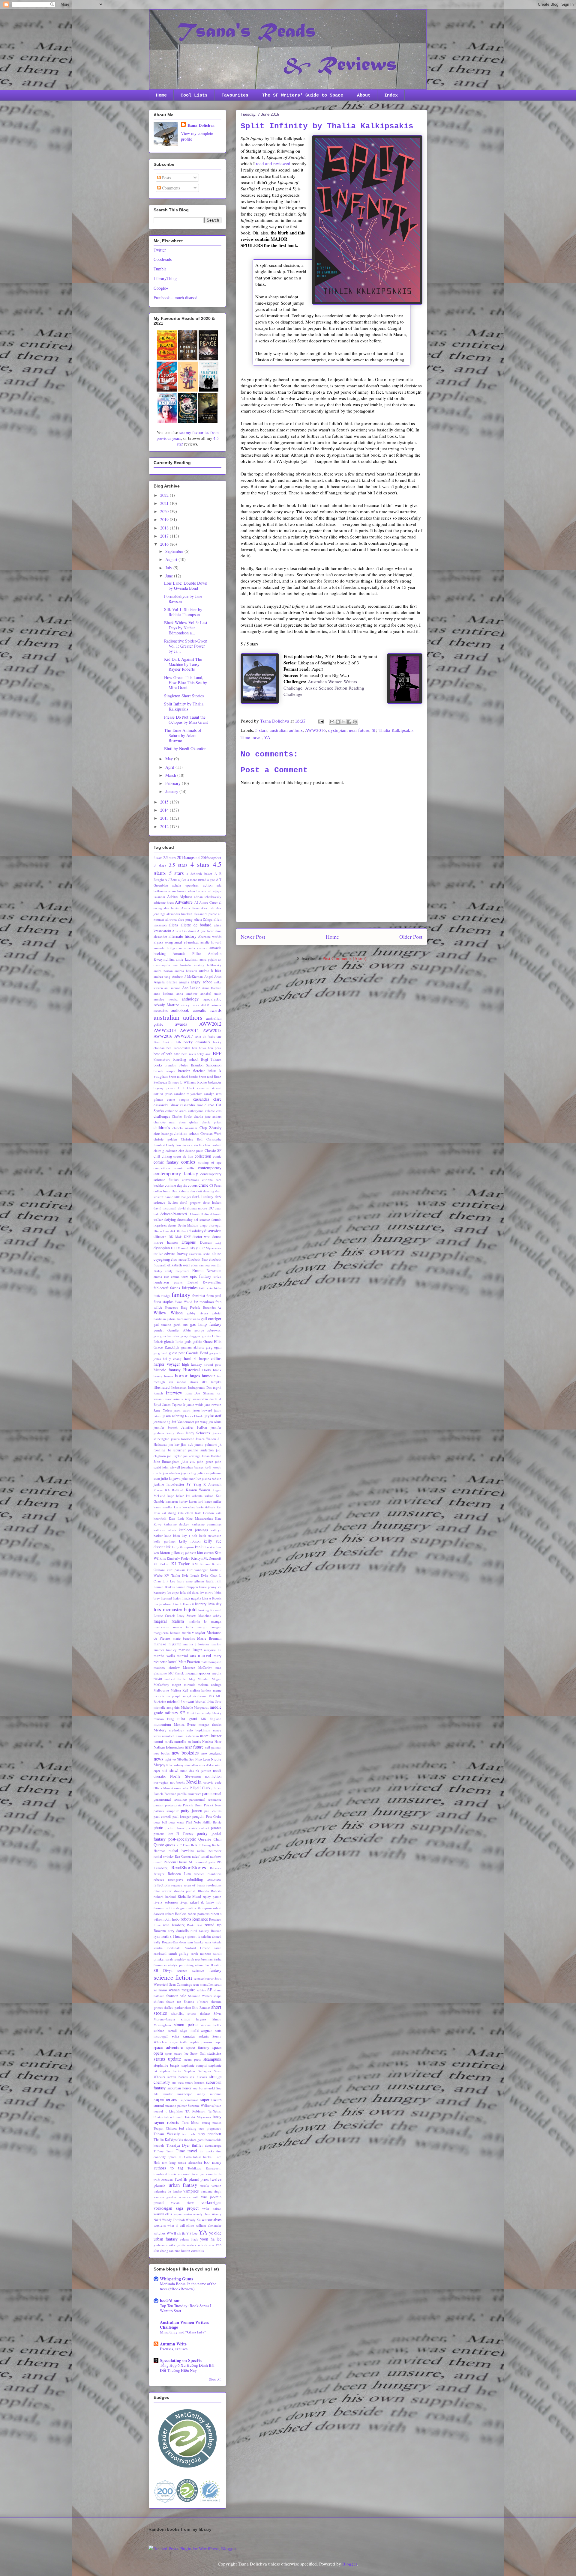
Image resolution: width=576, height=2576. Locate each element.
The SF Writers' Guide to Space (303, 95)
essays (178, 1282)
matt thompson (211, 1662)
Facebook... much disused (175, 298)
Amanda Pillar (187, 954)
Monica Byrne (185, 1724)
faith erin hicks (210, 1288)
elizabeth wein (179, 1265)
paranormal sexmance (205, 1799)
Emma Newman (207, 1270)
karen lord (196, 1501)
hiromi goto (213, 1364)
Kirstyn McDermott (206, 1558)
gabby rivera (197, 1313)
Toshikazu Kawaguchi (204, 2168)
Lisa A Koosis (212, 1598)
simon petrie (186, 2024)
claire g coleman (165, 1151)
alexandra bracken (179, 914)
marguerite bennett (167, 1633)
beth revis (189, 1054)
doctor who (202, 1237)
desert (172, 1225)
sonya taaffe (179, 2042)
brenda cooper (165, 1071)
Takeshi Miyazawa (198, 2117)
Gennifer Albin (179, 1330)
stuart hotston (195, 2082)
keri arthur (214, 1547)
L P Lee (169, 1581)
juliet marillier (191, 1479)
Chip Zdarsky (210, 1128)
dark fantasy (203, 1196)
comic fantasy (166, 1162)
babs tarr (215, 1036)
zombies (198, 2251)
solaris (204, 2036)
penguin (198, 1816)
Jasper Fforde (194, 1416)
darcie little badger (178, 1197)
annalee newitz (166, 999)
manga (216, 1621)
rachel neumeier (209, 1851)
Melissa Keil (180, 1690)
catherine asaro (176, 1111)
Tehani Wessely (167, 2134)
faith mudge (162, 1296)
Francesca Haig (176, 1307)
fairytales (190, 1288)
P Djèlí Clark (200, 1788)
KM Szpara (201, 1564)
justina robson (212, 1479)
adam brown (177, 891)
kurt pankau (176, 1570)
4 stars (200, 864)
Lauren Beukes (164, 1587)
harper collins (210, 1359)
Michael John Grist (208, 1702)
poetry (202, 1833)
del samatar (202, 1219)
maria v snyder (194, 1633)
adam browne (197, 891)
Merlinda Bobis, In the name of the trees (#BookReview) (188, 2286)
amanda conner (196, 948)
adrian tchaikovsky (208, 897)
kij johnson (188, 1553)
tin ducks (207, 2151)
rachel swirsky (164, 1856)
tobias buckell (203, 2157)
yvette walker (187, 2245)
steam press (192, 2059)
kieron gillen (170, 1553)
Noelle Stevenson (185, 1776)
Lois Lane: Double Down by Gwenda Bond (186, 586)
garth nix (180, 1324)
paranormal (212, 1793)
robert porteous (199, 1914)
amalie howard (211, 942)
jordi (208, 1467)
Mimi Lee (194, 1713)
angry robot (201, 982)
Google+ (161, 288)
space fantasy (198, 2048)
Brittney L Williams (182, 1082)
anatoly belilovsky (208, 965)
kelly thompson (183, 1547)
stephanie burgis (166, 2065)
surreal (159, 2105)
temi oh (189, 2134)
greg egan (214, 1347)
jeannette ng (162, 1422)
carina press (163, 1094)
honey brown (163, 1376)
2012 (165, 826)
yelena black (189, 2239)
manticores (161, 1627)
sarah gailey (178, 1953)
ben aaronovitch (178, 1048)
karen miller (213, 1501)
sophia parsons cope (206, 2042)
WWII (171, 2233)
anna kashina (163, 993)
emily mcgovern (177, 1271)
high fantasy (192, 1364)
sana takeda (213, 1942)
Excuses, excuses (174, 2349)
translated (160, 2174)
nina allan (191, 1765)
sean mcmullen (203, 1984)
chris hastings (163, 1133)
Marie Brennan (209, 1638)
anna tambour (187, 993)
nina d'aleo (206, 1765)
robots (186, 1919)
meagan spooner (198, 1673)
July (169, 568)
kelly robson (190, 1541)
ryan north (161, 1936)
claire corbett (212, 1145)
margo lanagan (210, 1627)
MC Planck (176, 1673)
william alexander (209, 2225)
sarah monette (201, 1953)
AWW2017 (184, 1036)
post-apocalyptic (182, 1839)
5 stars (261, 730)
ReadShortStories (189, 1867)
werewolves (211, 2219)
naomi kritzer (211, 1736)
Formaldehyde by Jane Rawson (183, 599)
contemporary (210, 1168)
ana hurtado (182, 965)
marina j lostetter (196, 1644)
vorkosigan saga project (176, 2208)
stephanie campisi (194, 2065)
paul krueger (182, 1816)
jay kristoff (213, 1416)
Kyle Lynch (190, 1575)
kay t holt (189, 1535)
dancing (209, 1191)
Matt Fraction (189, 1662)
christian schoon (186, 1133)
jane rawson (213, 1404)
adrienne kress (164, 902)
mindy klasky (212, 1713)
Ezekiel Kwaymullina (204, 1282)
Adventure (184, 902)
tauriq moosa (212, 2123)
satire (218, 1965)
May (170, 759)
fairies (175, 1288)
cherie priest (212, 1122)
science (182, 1971)
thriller (197, 2145)
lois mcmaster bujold (175, 1609)
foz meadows (204, 1302)
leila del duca (189, 1592)
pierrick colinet (198, 1828)
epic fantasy (201, 1276)
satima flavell (204, 1965)
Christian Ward (211, 1133)
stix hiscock (198, 2077)
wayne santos (183, 2214)
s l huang (177, 1936)
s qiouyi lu (193, 1936)
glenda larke (174, 1342)
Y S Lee (192, 2233)
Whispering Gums (176, 2279)
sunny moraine (209, 2094)
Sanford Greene (197, 1948)
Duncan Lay (211, 1242)
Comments (170, 188)
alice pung (185, 919)
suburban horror (179, 2088)
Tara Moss (190, 2123)
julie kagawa (171, 1479)
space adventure (168, 2047)
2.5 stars (169, 858)
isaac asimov (174, 1399)
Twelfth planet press (191, 2179)
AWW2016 (315, 730)
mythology (177, 1730)
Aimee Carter (208, 902)
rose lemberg (174, 1925)
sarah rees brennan (200, 1959)
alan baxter (171, 908)
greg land (160, 1353)
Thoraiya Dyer (178, 2145)
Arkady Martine (166, 1005)
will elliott (187, 2225)
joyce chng (189, 1473)
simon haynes (194, 2019)
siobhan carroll (165, 2030)
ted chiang (188, 2128)
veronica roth (189, 2197)
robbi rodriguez (176, 1908)
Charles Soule (182, 1116)
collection (203, 1156)
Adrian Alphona (180, 897)
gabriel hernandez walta (183, 1319)
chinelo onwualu (185, 1128)
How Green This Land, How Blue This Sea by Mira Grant (186, 683)
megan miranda (184, 1685)
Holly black (212, 1370)
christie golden (165, 1139)
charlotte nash (165, 1122)
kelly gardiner (165, 1541)
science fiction (173, 1977)
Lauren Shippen (187, 1587)
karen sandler (163, 1507)
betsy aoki (204, 1054)
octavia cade (212, 1782)
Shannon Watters (200, 1996)
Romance (200, 1919)
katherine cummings (207, 1524)
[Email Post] (320, 721)
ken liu (200, 1547)
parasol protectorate (168, 1805)
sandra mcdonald (167, 1948)
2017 (165, 536)
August (172, 559)
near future (359, 730)
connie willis (184, 1168)
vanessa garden (165, 2197)
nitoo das (187, 1771)
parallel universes (189, 1794)
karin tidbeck (206, 1507)
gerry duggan (190, 1336)
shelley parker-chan (177, 2007)
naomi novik (163, 1741)
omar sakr (181, 1788)
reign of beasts (195, 1885)
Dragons (189, 1242)
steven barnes (177, 2077)
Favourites (235, 95)
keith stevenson (210, 1535)
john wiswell (171, 1467)
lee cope (173, 1592)
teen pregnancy (210, 2128)
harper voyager (167, 1364)
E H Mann (178, 1248)
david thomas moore (193, 1208)
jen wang (201, 1422)
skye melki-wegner (196, 2030)
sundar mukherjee (178, 2094)
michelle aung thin (167, 1707)
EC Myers (207, 1248)
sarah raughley (176, 1959)
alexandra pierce (205, 914)
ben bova (199, 1048)
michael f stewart (181, 1702)
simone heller (211, 2025)
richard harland (165, 1896)
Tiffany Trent (163, 2151)
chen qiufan (189, 1122)
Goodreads (163, 259)
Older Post (411, 937)
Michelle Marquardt (195, 1707)
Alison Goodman (184, 931)
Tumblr (160, 269)
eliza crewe (179, 1259)
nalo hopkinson (199, 1730)
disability (196, 1231)
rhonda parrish (185, 1891)
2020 (165, 511)
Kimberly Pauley (178, 1558)
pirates (216, 1828)
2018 (165, 528)
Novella (194, 1782)
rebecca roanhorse (208, 1874)
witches (160, 2233)
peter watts (176, 1822)
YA (267, 737)
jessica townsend (183, 1439)
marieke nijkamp (167, 1644)
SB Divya (163, 1971)
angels (184, 982)
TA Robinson (195, 2111)
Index (391, 95)
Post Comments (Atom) (344, 958)
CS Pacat (215, 1185)
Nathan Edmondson (169, 1747)
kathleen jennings (193, 1530)
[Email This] (332, 722)
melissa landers (201, 1690)
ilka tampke (212, 1382)
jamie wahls (195, 1404)
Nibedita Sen (186, 1759)
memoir (159, 1696)
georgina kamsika (166, 1336)
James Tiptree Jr (174, 1404)
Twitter (160, 250)
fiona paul (214, 1296)
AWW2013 (165, 1030)
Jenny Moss (175, 1433)
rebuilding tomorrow (204, 1879)
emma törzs (180, 1276)
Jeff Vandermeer (183, 1422)
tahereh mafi (173, 2117)
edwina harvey (176, 1254)
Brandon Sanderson (206, 1065)
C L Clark (186, 1088)
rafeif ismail (200, 1856)
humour (208, 1376)
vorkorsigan (211, 2202)
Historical (192, 1370)
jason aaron (182, 1410)
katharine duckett (177, 1524)
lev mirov (207, 1592)
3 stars (160, 865)
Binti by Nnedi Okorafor (185, 748)
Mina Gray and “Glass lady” (183, 2332)
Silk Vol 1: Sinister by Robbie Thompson (183, 612)
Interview (174, 1393)
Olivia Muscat (163, 1788)
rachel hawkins (181, 1851)
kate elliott (186, 1513)
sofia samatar (183, 2036)
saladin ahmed (211, 1936)
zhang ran (167, 2251)
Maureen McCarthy (198, 1667)
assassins (161, 1011)
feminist (199, 1296)
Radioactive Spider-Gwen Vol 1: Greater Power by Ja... (186, 646)
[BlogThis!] (338, 722)
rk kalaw (208, 1902)
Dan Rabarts (180, 1191)
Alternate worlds (210, 936)
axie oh (201, 1036)
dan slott (196, 1191)
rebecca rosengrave (168, 1879)
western (160, 2225)
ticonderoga (213, 2145)
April (170, 767)
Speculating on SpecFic (181, 2360)
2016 (165, 544)
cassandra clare (207, 1099)
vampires (191, 2191)
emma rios (161, 1276)
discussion (213, 1231)
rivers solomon (166, 1902)
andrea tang (162, 976)
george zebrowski (208, 1330)
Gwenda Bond (197, 1353)
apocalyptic (212, 999)
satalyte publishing (181, 1965)
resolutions (214, 1885)
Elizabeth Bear (198, 1259)
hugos (195, 1376)
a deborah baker (199, 874)
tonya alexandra (190, 2162)
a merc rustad (197, 880)
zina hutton (182, 2251)
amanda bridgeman (168, 948)
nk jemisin (203, 1771)
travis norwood (180, 2174)
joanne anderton (201, 1450)
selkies (201, 1990)
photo (158, 1828)
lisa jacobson (163, 1604)
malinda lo (198, 1621)
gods (188, 1342)
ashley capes (190, 1005)
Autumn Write (173, 2344)
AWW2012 (210, 1024)
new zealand (211, 1753)
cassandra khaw (166, 1105)
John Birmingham (166, 1461)
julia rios (203, 1473)
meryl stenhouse (195, 1696)
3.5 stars (178, 865)
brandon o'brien (177, 1065)
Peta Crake (214, 1816)
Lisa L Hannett (183, 1604)
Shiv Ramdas (201, 2007)
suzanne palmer (176, 2105)
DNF (187, 1237)
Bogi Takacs (211, 1059)
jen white (215, 1422)
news (159, 1759)
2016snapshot (211, 858)
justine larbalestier (169, 1484)
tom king (169, 2162)
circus (186, 1145)
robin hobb (171, 1919)
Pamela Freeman (165, 1794)
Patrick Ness (213, 1805)
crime (203, 1185)
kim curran (205, 1553)
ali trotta (171, 919)
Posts (166, 178)
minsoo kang (164, 1719)
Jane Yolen (163, 1410)
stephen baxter (171, 2071)
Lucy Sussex (187, 1616)
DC (211, 1208)
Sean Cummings (180, 1984)
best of (159, 1054)
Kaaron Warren (198, 1490)
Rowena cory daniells (171, 1931)
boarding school (186, 1059)
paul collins (213, 1811)
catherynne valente (201, 1111)
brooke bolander (209, 1082)
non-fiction (213, 1776)
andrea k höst (210, 971)
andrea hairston (186, 971)
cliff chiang (163, 1156)
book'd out (170, 2301)
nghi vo (170, 1759)
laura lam (214, 1581)
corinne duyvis (176, 1185)
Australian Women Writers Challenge (184, 2325)
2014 (165, 810)
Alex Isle (207, 908)
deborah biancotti (174, 1214)
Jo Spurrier (177, 1450)
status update (167, 2059)
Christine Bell (192, 1139)
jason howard (202, 1410)
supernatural (189, 2100)
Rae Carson (183, 1856)
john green (205, 1461)
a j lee (182, 880)
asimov (216, 1005)
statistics (214, 2053)
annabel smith (211, 993)
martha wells (164, 1656)
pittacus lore (163, 1834)
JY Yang (194, 1484)
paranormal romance (170, 1799)
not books (177, 1782)
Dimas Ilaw (161, 1231)
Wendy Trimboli (173, 2220)
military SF (175, 1713)
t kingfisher (174, 2111)
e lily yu (193, 1248)
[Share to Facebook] (349, 722)
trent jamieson (202, 2174)
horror (181, 1375)
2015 (165, 802)
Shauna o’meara (196, 2001)
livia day (214, 1604)
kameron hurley (177, 1501)
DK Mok (175, 1237)
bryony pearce (165, 1088)
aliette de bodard (196, 925)
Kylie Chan (209, 1575)
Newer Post (253, 937)
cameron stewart (210, 1088)
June (170, 576)
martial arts (186, 1656)
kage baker (176, 1496)
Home (161, 95)
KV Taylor (172, 1575)
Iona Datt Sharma (200, 1393)
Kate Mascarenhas (199, 1518)
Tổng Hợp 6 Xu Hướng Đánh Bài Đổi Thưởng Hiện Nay (187, 2368)
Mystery (160, 1730)
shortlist (178, 2013)
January (172, 791)
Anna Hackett (212, 988)
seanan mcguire (182, 1990)
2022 (165, 495)
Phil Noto (193, 1822)
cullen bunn (162, 1191)
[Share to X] (343, 722)
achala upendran (185, 885)
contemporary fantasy (176, 1173)
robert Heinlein (176, 1914)
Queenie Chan (210, 1839)
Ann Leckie (191, 988)
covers (193, 1185)
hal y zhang (172, 1359)
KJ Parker (161, 1564)
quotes (170, 1845)
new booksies (185, 1753)
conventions (190, 1180)
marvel (204, 1655)
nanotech (168, 1736)
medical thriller (176, 1679)
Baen (157, 1042)
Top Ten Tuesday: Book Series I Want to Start (186, 2308)
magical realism (169, 1621)
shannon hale (176, 1996)
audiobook (180, 1010)
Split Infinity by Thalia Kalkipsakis (184, 706)
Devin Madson (188, 1225)
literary (201, 1604)
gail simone (162, 1324)
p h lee (216, 1788)
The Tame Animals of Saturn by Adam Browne (183, 735)
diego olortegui (211, 1225)
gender (159, 1330)
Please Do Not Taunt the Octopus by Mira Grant (186, 720)
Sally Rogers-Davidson (170, 1942)
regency (177, 1885)
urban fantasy (183, 2185)
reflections (162, 1885)
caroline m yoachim (188, 1094)
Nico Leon (203, 1759)
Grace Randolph (166, 1347)
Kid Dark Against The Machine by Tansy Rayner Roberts (183, 664)
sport (169, 2053)
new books (162, 1753)
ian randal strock (183, 1382)
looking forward (210, 1610)
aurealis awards (207, 1010)
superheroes (165, 2099)
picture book (175, 1828)
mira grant (187, 1718)
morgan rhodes (210, 1724)
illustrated (162, 1387)
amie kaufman (187, 959)
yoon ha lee (211, 2239)
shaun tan (174, 2001)
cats (219, 1111)
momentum (162, 1724)
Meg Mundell (199, 1679)
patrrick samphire (166, 1811)
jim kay (174, 1444)
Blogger (350, 2564)
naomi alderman (187, 1736)
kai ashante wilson (200, 1496)
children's (162, 1127)
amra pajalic (208, 959)
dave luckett (212, 1202)
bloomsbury (162, 1059)
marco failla (183, 1627)
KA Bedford (174, 1490)
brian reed (206, 1076)
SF (374, 730)
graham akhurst (192, 1347)
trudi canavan (163, 2179)
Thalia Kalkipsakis (396, 730)
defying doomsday (178, 1219)
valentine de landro (168, 2191)
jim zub (187, 1444)
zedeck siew (206, 2245)
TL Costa (185, 2157)
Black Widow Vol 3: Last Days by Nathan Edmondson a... (186, 628)
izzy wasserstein (196, 1399)
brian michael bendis (183, 1076)
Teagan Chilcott (165, 2128)
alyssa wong (163, 942)
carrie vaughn (178, 1099)
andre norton (163, 971)
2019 (165, 519)
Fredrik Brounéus (203, 1307)
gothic (197, 1342)
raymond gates (205, 1862)
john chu (188, 1461)
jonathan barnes (192, 1467)
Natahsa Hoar (212, 1741)
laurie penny (208, 1587)
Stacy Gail (198, 2053)
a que (211, 880)
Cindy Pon (174, 1145)
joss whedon (171, 1473)
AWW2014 (189, 1030)
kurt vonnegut (197, 1570)
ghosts (206, 1336)
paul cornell (162, 1816)
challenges (162, 1116)
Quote (159, 1845)
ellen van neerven (203, 1265)
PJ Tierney (185, 1834)
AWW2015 (212, 1030)
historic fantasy (167, 1370)
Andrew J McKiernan (187, 976)
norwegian (161, 1782)
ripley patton (212, 1896)
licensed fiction (171, 1598)
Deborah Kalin (199, 1214)
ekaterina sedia (199, 1254)
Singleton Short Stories (184, 696)
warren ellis (163, 2214)
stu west (178, 2082)
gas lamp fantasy (206, 1324)
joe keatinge (192, 1456)
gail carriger (211, 1318)
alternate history (183, 936)
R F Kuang (203, 1845)
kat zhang (169, 1513)
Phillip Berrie (212, 1822)
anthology (190, 999)
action (208, 885)
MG (211, 1696)
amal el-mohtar (186, 942)
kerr (156, 1553)
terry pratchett (210, 2134)
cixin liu (197, 1145)
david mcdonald (165, 1208)
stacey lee (181, 2053)
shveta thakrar (199, 2013)
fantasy (181, 1294)
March (171, 775)
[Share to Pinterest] (355, 722)
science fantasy (207, 1970)
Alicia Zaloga (203, 919)
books (158, 1065)
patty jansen (192, 1810)
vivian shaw (183, 2203)
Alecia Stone (190, 908)
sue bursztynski (204, 2088)
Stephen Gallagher (198, 2071)
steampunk (212, 2059)
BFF (217, 1053)
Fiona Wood (183, 1302)
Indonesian (179, 1387)
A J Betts (171, 880)
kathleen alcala (165, 1530)
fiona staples (163, 1302)
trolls (218, 2174)
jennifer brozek (166, 1427)
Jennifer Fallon (194, 1427)
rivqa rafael (189, 1902)
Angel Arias (213, 976)
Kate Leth (176, 1518)
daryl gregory (190, 1202)
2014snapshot (188, 857)
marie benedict (184, 1638)
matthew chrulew (167, 1667)
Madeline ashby (210, 1616)
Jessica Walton (206, 1439)
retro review (163, 1891)
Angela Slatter (165, 982)
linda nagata (192, 1598)
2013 (165, 818)
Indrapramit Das (200, 1387)
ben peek (215, 1048)
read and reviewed (273, 163)
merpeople (174, 1696)
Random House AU (178, 1862)
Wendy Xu (193, 2220)
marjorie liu (213, 1650)
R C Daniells (185, 1845)
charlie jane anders (208, 1116)
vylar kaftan (212, 2208)
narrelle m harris (187, 1741)
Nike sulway (175, 1765)
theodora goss (194, 2140)
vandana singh (211, 2191)
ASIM (205, 1005)
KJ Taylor (180, 1564)
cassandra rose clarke (197, 1105)
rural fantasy (200, 1931)
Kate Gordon (204, 1513)
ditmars (160, 1236)
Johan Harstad (211, 1456)
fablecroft (161, 1288)
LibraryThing (165, 278)
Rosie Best (195, 1925)
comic (217, 1156)
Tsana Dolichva (201, 125)
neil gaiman (213, 1747)
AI (196, 902)
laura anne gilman (191, 1581)
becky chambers (197, 1042)
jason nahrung (173, 1416)
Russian (216, 1931)
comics (188, 1162)
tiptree (172, 2157)
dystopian (337, 730)
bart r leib (172, 1042)
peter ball (160, 1822)
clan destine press (191, 1151)
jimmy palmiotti (206, 1444)
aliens (173, 925)
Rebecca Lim (179, 1874)
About (364, 95)
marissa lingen (190, 1650)
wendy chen (202, 2214)
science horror (204, 1978)
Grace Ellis (212, 1342)
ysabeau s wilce (165, 2245)
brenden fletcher (191, 1071)
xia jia (181, 2233)
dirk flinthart (179, 1231)
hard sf (190, 1358)
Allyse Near (205, 931)
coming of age (210, 1162)
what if (173, 2225)
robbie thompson (200, 1908)
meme (217, 1690)
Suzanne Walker (199, 2105)
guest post (177, 1353)
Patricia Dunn (193, 1805)
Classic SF (213, 1151)
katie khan (172, 1535)
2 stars (158, 858)
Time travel (251, 737)
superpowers (211, 2099)
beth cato (173, 1054)
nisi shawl (170, 1771)
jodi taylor (174, 1456)
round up (213, 1925)
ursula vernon (211, 2185)
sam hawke (195, 1942)
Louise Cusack (164, 1616)
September (175, 551)
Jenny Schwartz (198, 1433)
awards (181, 1024)
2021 (165, 503)
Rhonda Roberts (210, 1891)
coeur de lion (183, 1156)
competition (162, 1168)
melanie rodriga (210, 1685)
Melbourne (161, 1690)
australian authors (286, 730)
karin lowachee (185, 1507)
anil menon (172, 988)
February (174, 783)
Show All (215, 2379)
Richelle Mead (189, 1896)
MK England (211, 1719)
